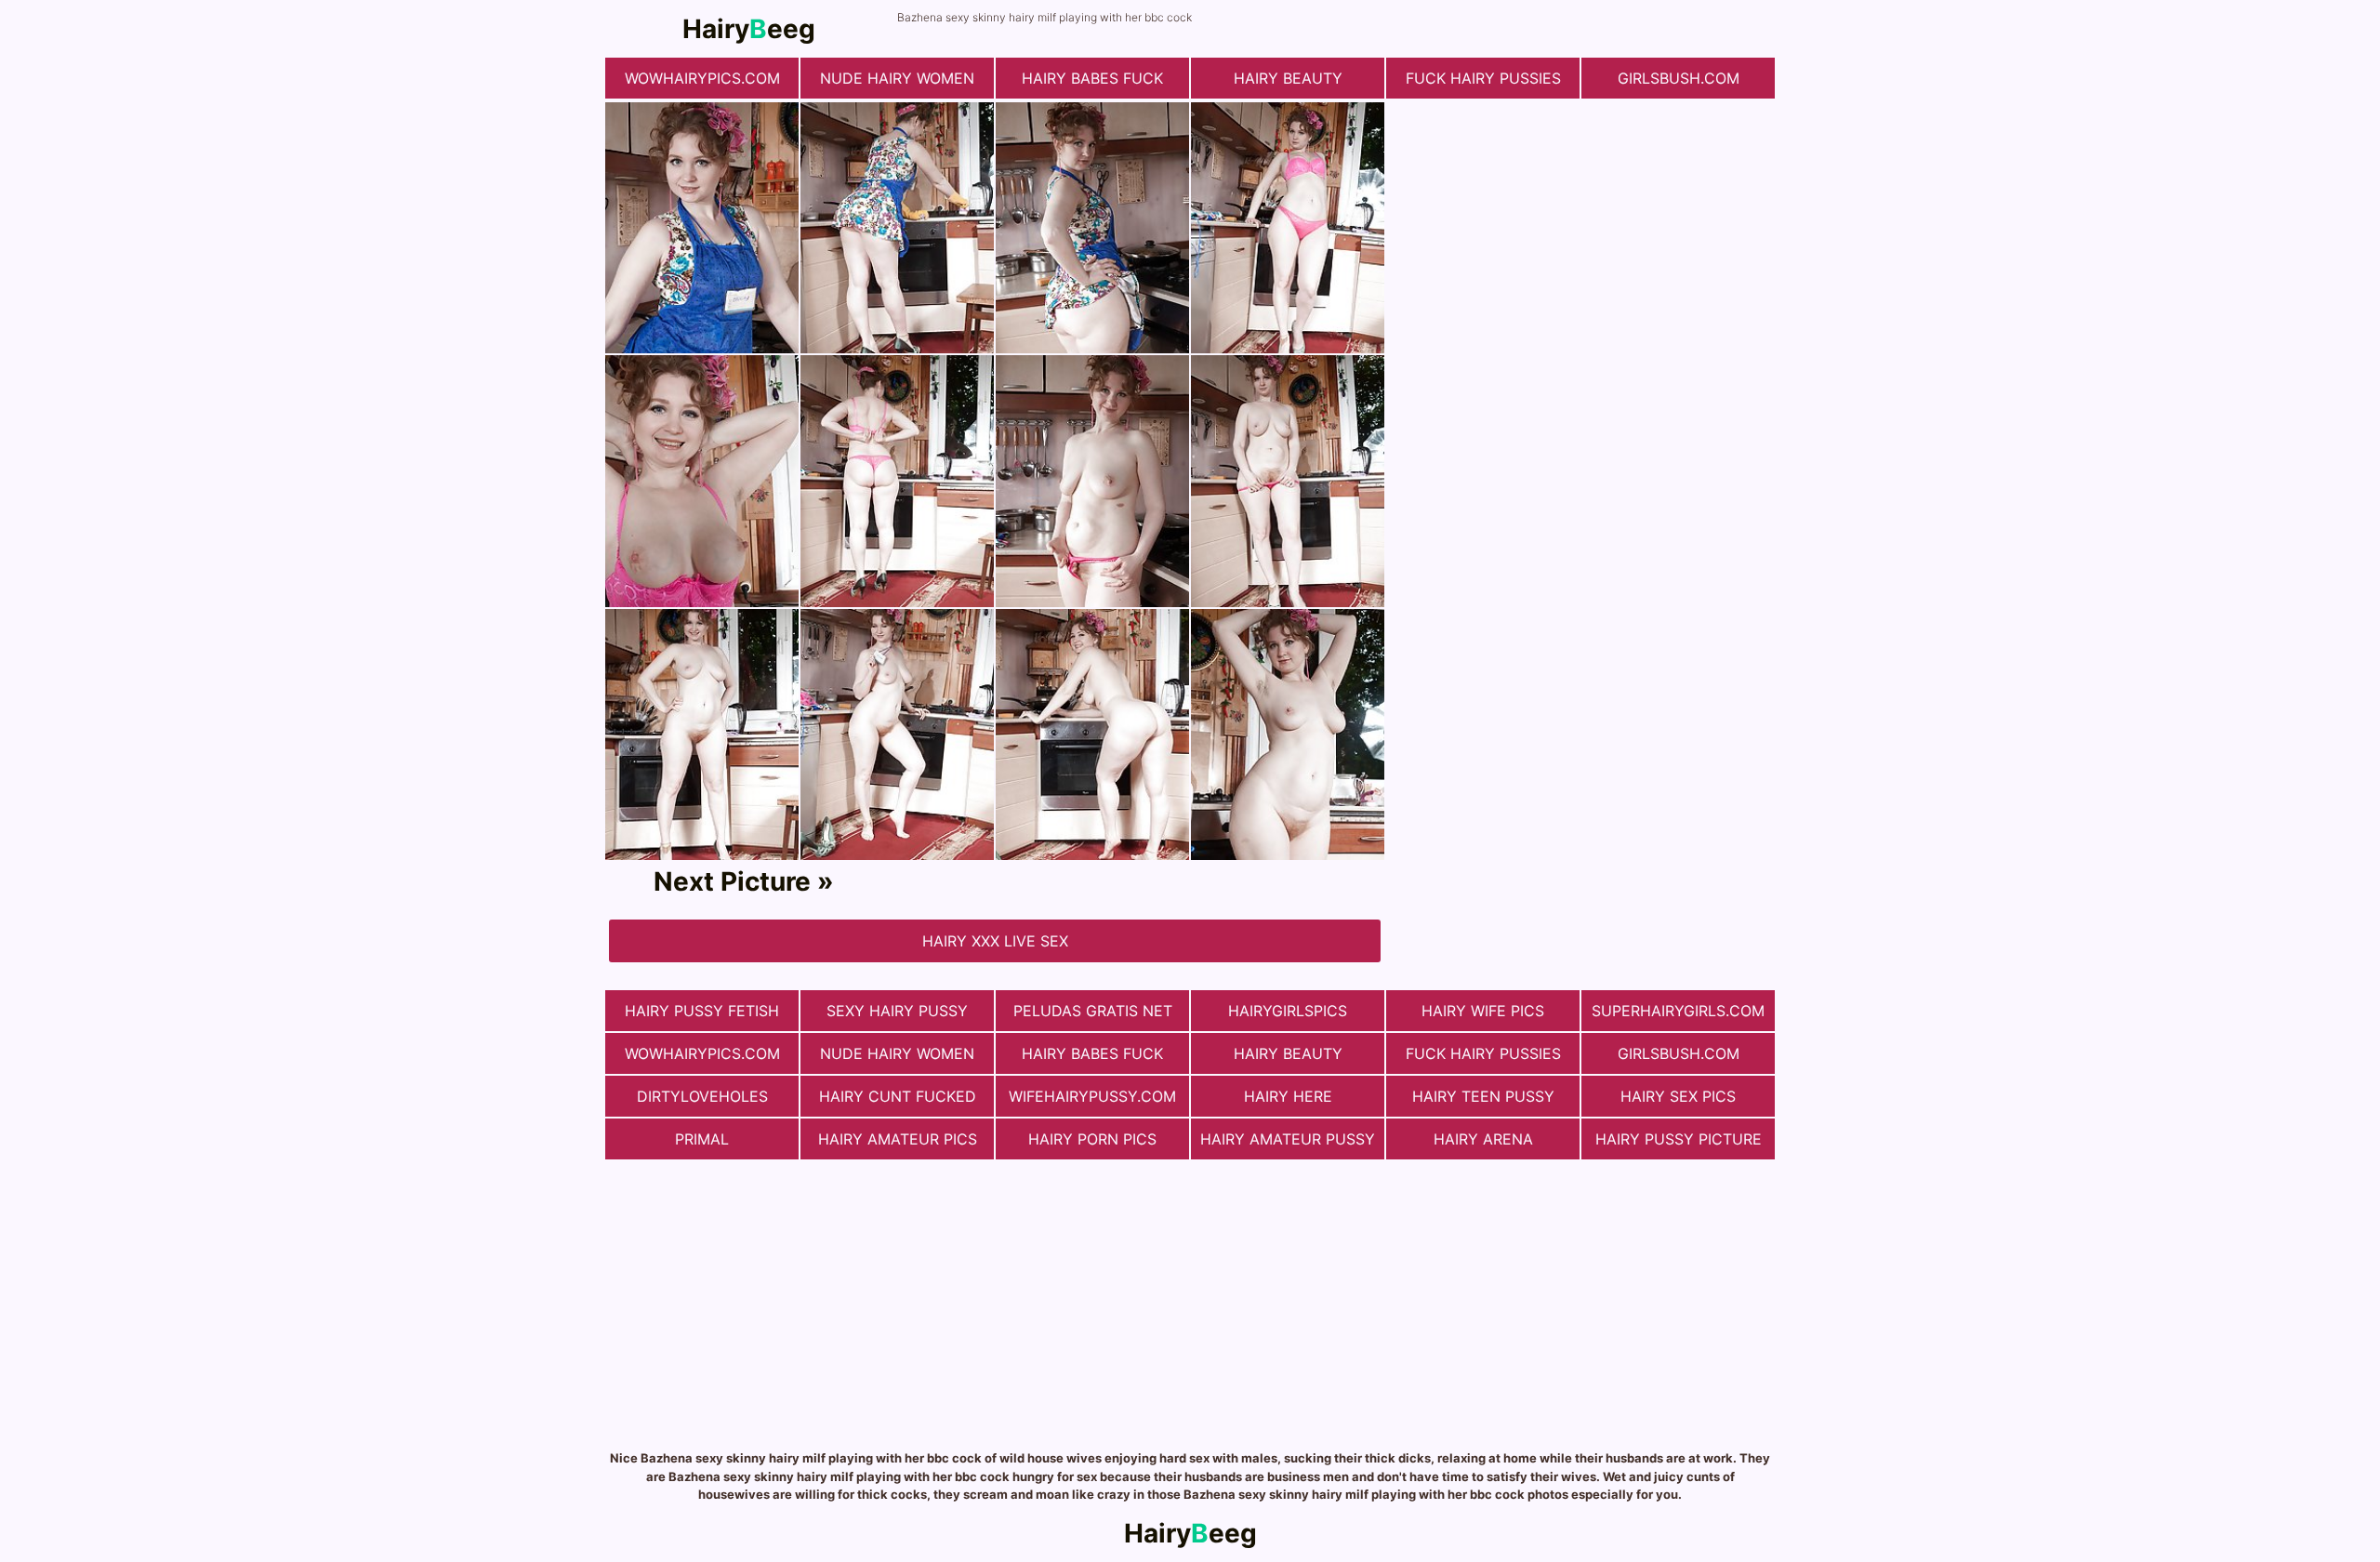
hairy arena (1483, 1139)
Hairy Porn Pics (1092, 1139)
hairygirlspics (1288, 1011)
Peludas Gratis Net (1093, 1011)
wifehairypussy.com (1092, 1096)
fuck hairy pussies (1483, 78)
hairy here (1288, 1096)
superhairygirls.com (1678, 1011)
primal (702, 1139)
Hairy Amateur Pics (898, 1139)
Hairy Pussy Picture (1679, 1139)
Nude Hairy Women (897, 78)
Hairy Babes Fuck (1092, 78)
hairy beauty (1288, 78)
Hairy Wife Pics (1483, 1011)
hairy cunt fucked (898, 1096)
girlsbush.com (1679, 78)
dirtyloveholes (702, 1096)
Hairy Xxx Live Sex (995, 941)
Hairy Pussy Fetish (702, 1011)
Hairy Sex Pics (1678, 1096)
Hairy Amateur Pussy (1288, 1139)
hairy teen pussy (1483, 1096)
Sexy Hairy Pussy (897, 1011)
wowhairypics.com (702, 78)
